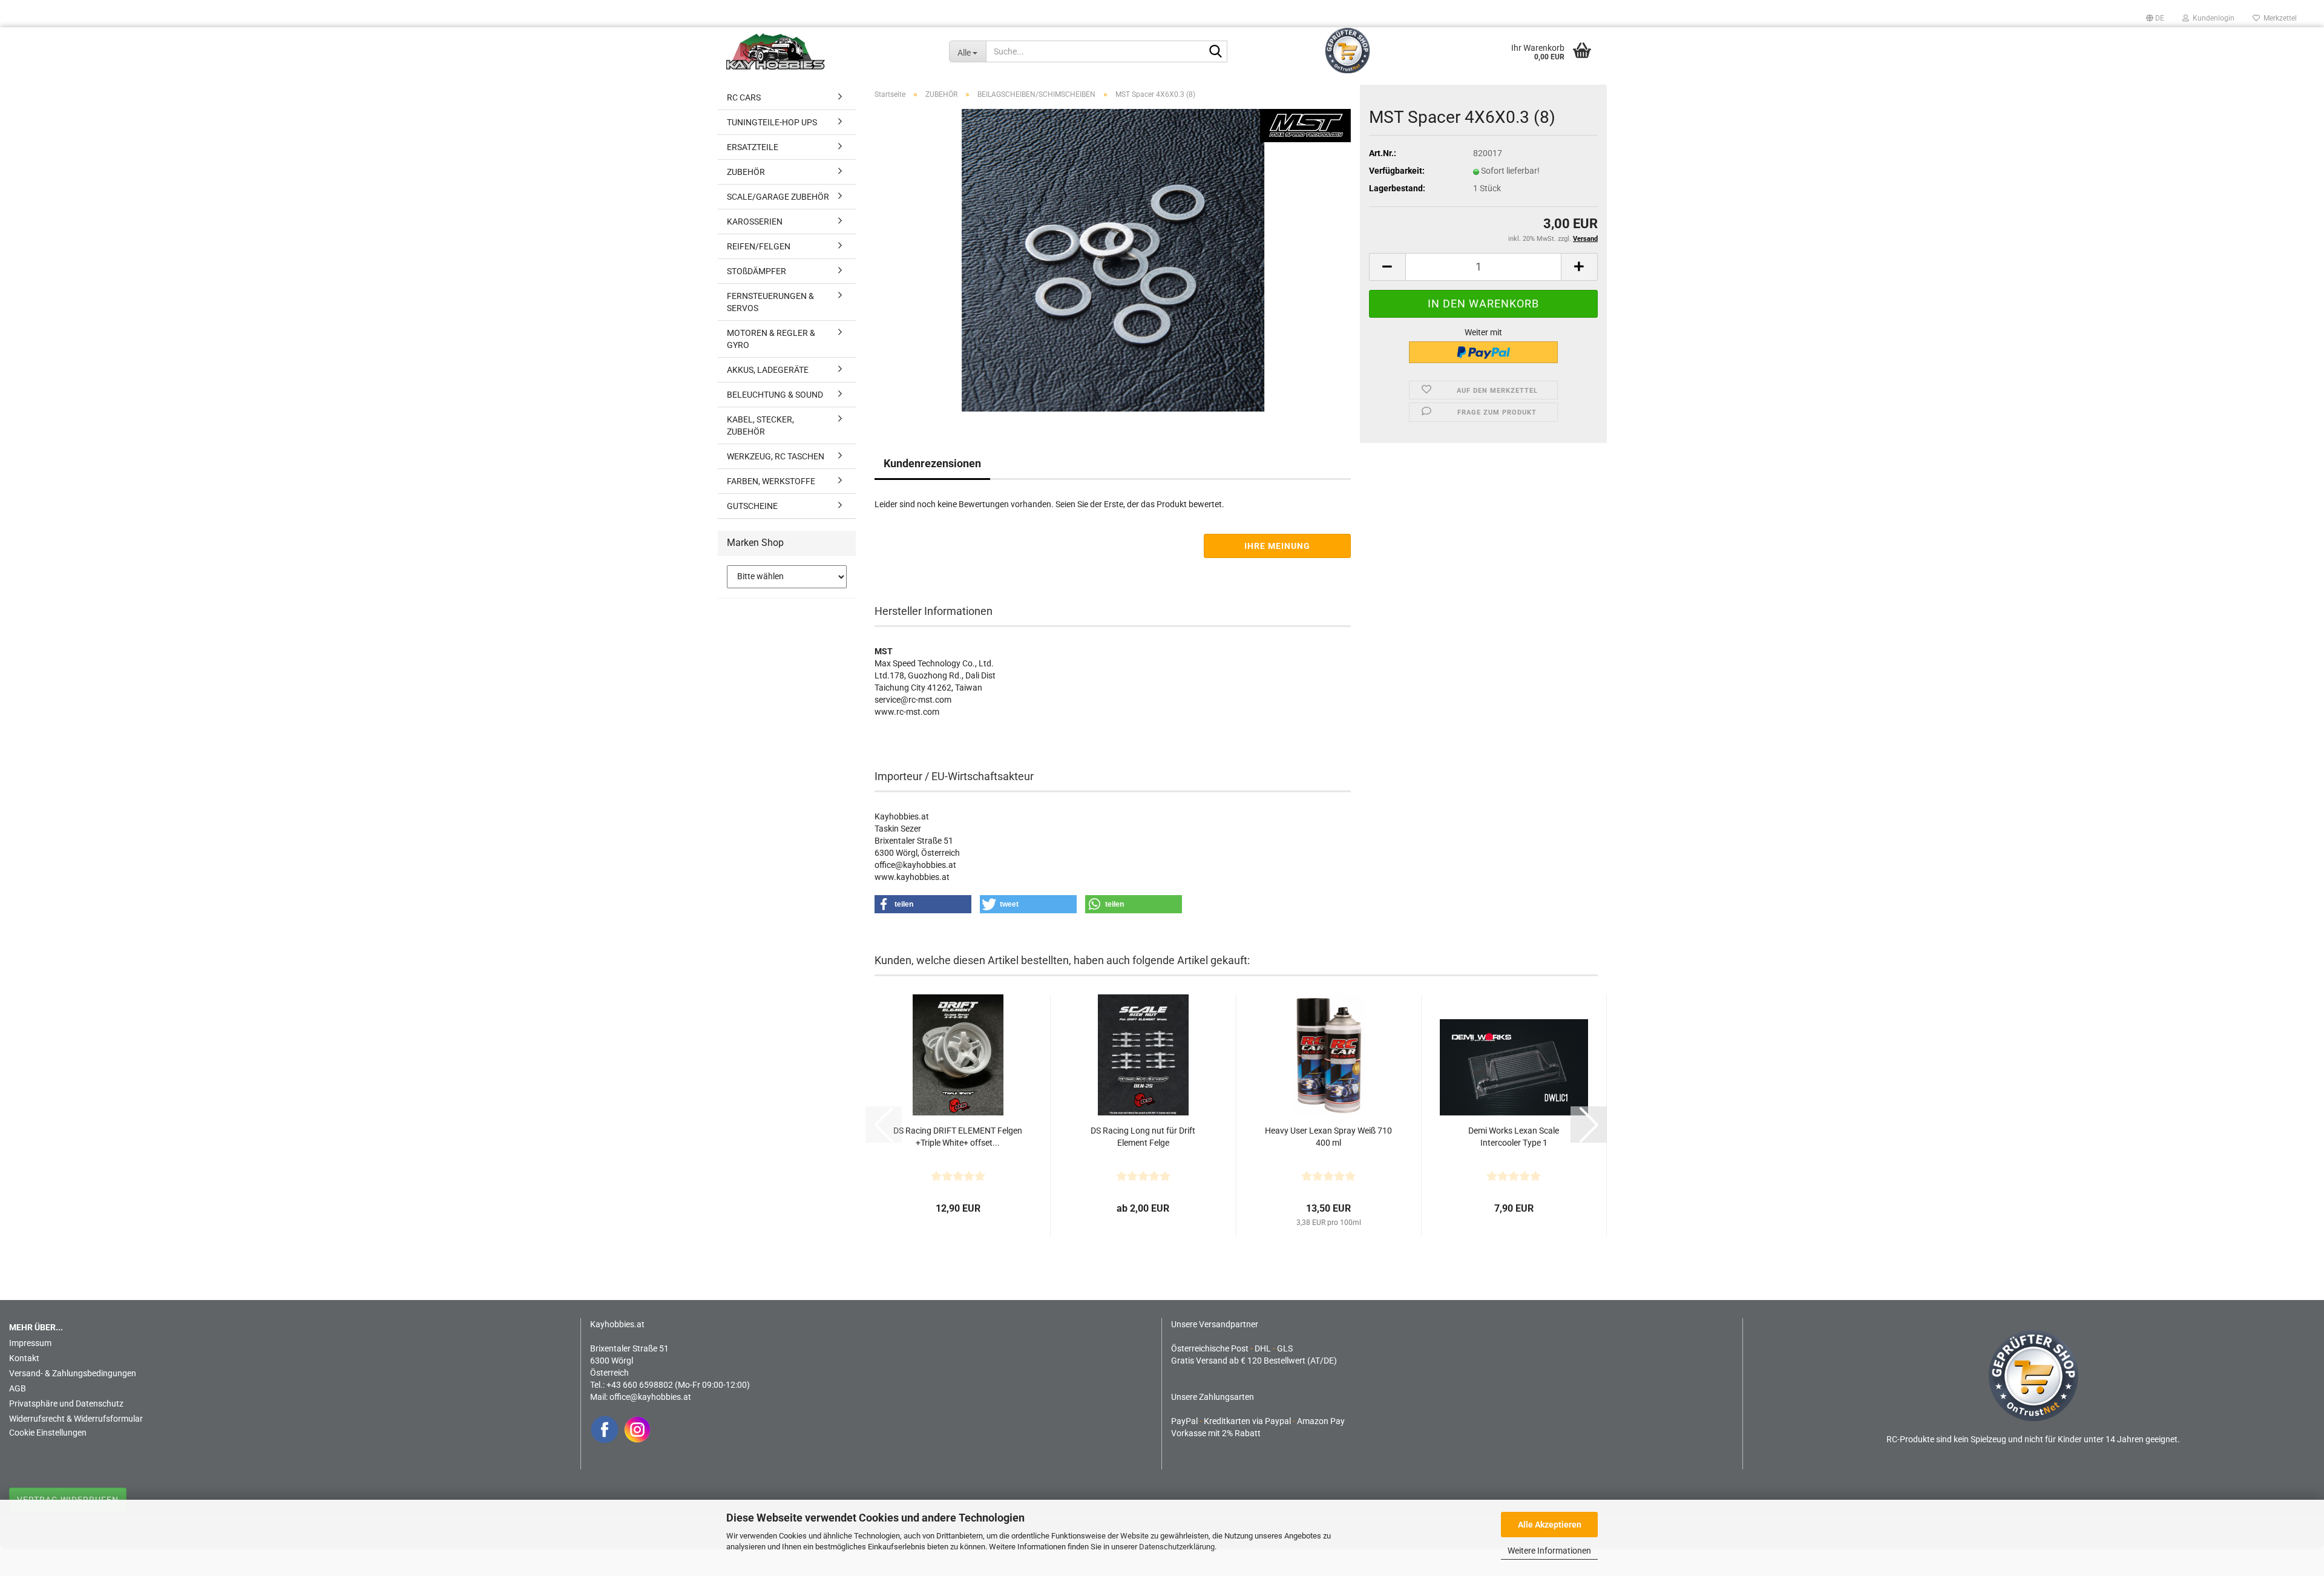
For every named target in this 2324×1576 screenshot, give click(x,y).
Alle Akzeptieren (1550, 1525)
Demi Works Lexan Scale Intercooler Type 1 (1514, 1137)
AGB (18, 1388)
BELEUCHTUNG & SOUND (775, 395)
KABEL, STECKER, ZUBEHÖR (760, 425)
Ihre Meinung (1277, 546)
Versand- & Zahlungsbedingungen (73, 1373)
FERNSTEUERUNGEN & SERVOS (770, 302)
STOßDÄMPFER (757, 271)
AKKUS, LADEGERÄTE (768, 370)
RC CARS (744, 97)
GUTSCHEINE (752, 506)
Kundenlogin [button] (2212, 18)
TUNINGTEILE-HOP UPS (772, 122)
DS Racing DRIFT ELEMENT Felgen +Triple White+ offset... (958, 1137)
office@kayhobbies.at (650, 1397)
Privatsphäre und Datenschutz (66, 1404)
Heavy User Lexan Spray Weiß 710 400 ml (1328, 1137)
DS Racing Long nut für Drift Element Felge (1143, 1137)
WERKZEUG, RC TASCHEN (776, 456)
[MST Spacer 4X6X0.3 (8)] (1113, 260)
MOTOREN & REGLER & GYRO (771, 339)
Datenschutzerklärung (1177, 1547)
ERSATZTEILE (753, 147)
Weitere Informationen (1549, 1551)
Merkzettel (2278, 18)
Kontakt (24, 1358)
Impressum (30, 1343)
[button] (2155, 18)
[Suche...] (1216, 52)
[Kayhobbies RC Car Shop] (829, 51)
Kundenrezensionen (932, 463)
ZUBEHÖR (746, 172)
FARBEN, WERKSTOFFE (771, 481)
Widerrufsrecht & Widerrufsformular (76, 1419)
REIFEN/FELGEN (759, 246)
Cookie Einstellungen (48, 1433)
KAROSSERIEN (755, 222)
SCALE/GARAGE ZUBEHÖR (778, 197)
